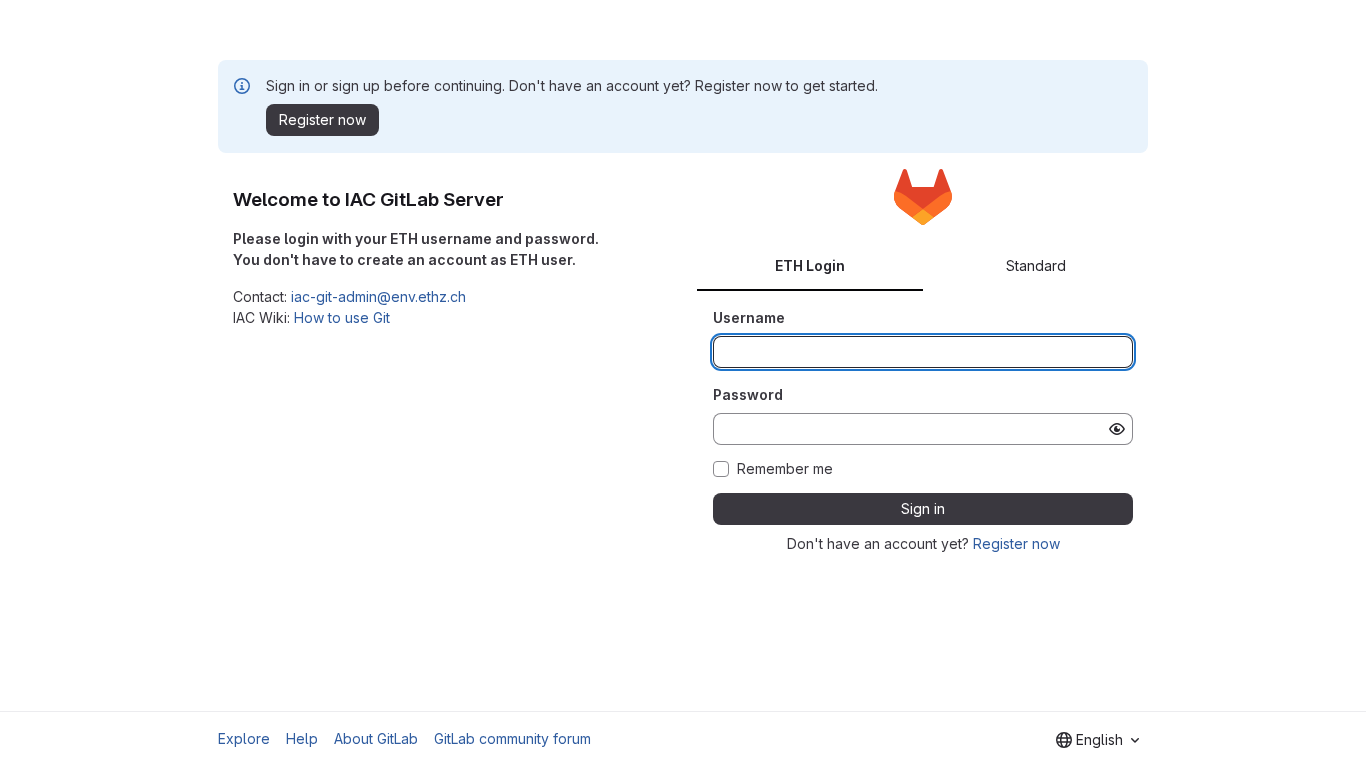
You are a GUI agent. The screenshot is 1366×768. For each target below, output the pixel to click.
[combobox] (1097, 740)
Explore (244, 738)
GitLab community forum (512, 738)
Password (748, 394)
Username (749, 317)
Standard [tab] (1036, 265)
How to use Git (342, 317)
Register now (1016, 543)
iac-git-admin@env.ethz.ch (378, 296)
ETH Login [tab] (810, 265)
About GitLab (376, 738)
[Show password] (1117, 429)
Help (302, 738)
